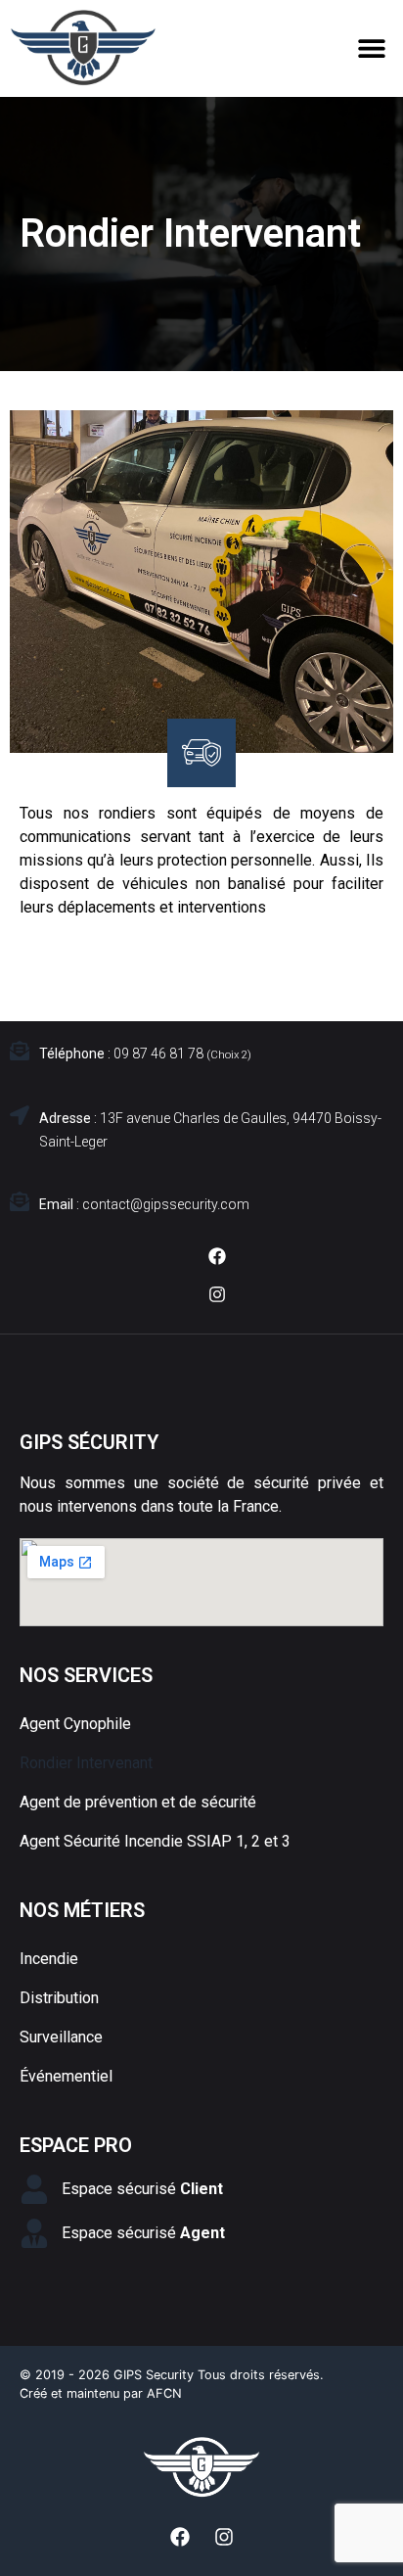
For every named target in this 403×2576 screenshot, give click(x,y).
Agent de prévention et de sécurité (138, 1802)
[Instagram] (217, 1294)
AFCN (164, 2393)
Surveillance (61, 2037)
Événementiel (66, 2076)
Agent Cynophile (75, 1724)
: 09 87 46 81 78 (145, 1054)
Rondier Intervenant (86, 1763)
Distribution (59, 1998)
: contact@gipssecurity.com (144, 1204)
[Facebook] (217, 1256)
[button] (371, 47)
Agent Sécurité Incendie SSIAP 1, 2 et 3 (155, 1841)
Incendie (49, 1959)
